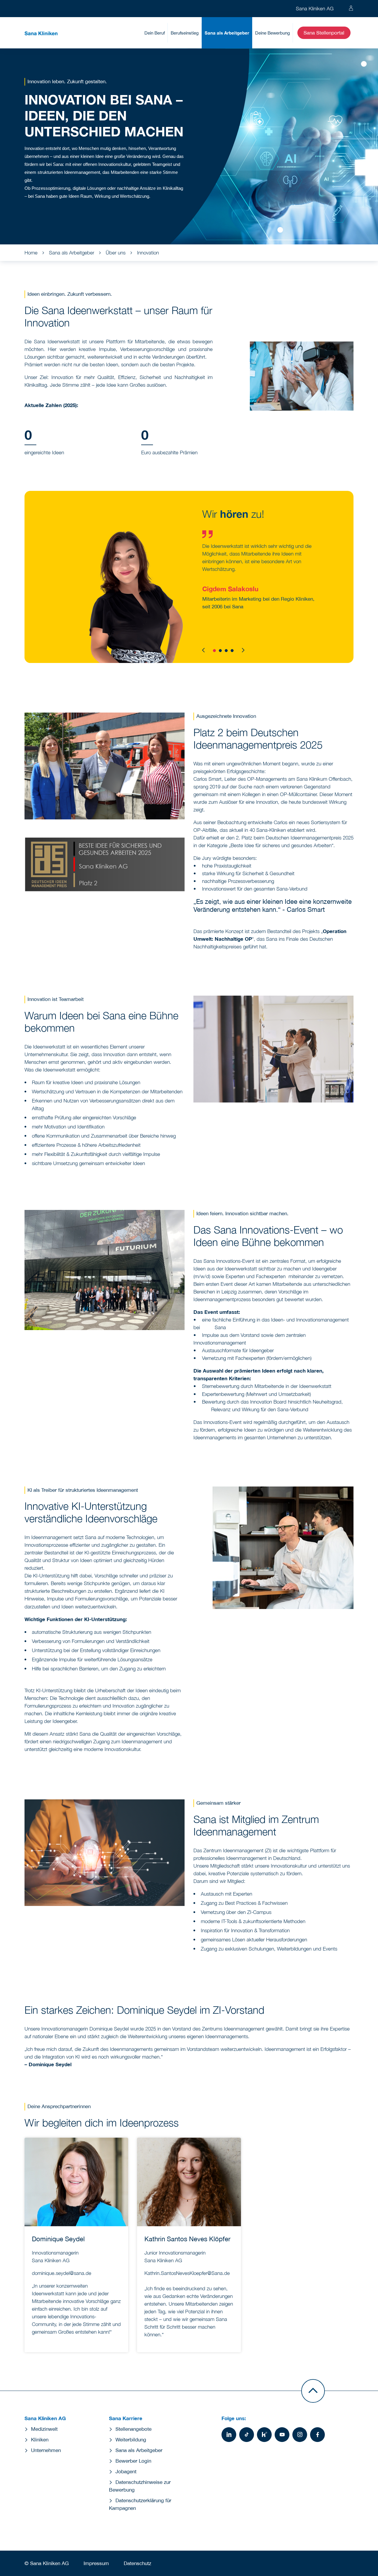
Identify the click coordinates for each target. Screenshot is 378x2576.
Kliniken (40, 2440)
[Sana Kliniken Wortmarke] (41, 33)
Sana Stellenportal (324, 33)
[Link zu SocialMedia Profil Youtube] (282, 2435)
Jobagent (126, 2472)
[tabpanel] (189, 577)
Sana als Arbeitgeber (227, 33)
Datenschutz (137, 2563)
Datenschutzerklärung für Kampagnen (140, 2504)
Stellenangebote (133, 2429)
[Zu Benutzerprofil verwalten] (351, 9)
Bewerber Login (133, 2461)
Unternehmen (46, 2450)
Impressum (96, 2563)
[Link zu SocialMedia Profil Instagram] (300, 2435)
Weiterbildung (131, 2440)
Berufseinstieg (185, 33)
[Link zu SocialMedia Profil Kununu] (264, 2435)
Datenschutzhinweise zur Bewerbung (140, 2486)
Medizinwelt (44, 2429)
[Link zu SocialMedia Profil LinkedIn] (229, 2435)
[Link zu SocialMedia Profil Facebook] (317, 2435)
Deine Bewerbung (273, 33)
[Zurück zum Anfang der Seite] (313, 2391)
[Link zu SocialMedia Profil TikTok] (247, 2435)
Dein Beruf (155, 33)
